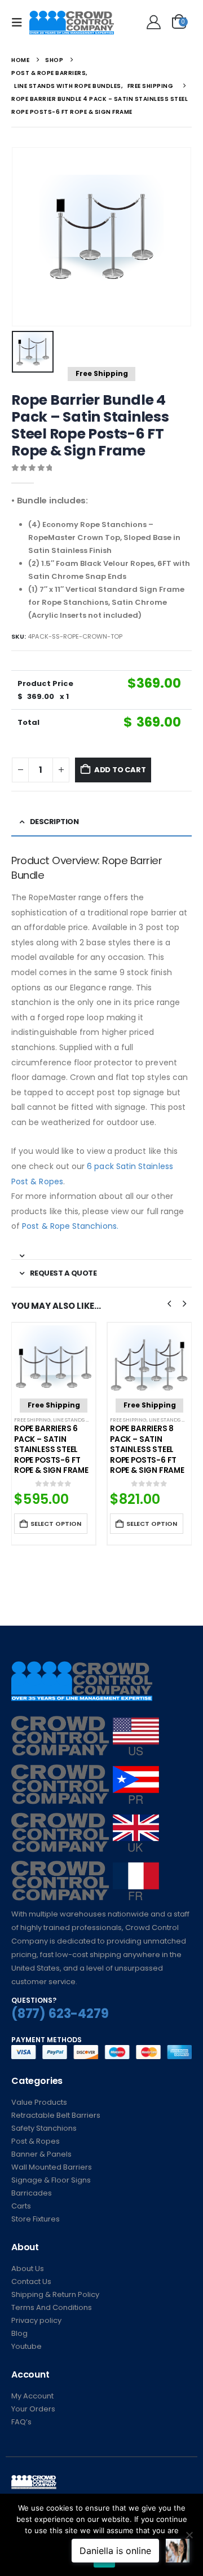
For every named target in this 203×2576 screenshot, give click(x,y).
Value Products (39, 2102)
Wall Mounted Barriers (52, 2167)
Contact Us (31, 2281)
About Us (28, 2269)
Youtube (27, 2346)
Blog (19, 2333)
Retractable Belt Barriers (56, 2115)
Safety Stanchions (44, 2128)
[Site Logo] (72, 23)
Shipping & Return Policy (55, 2294)
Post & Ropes (36, 2141)
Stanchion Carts (164, 1417)
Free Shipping (63, 1420)
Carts (21, 2206)
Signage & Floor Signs (51, 2180)
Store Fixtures (36, 2219)
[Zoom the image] (85, 1722)
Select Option (86, 1524)
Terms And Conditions (52, 2307)
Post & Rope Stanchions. (70, 1226)
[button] (20, 23)
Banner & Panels (41, 2154)
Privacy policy (36, 2320)
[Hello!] (152, 23)
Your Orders (33, 2409)
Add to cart (120, 770)
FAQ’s (21, 2422)
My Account (32, 2396)
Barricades (32, 2193)
